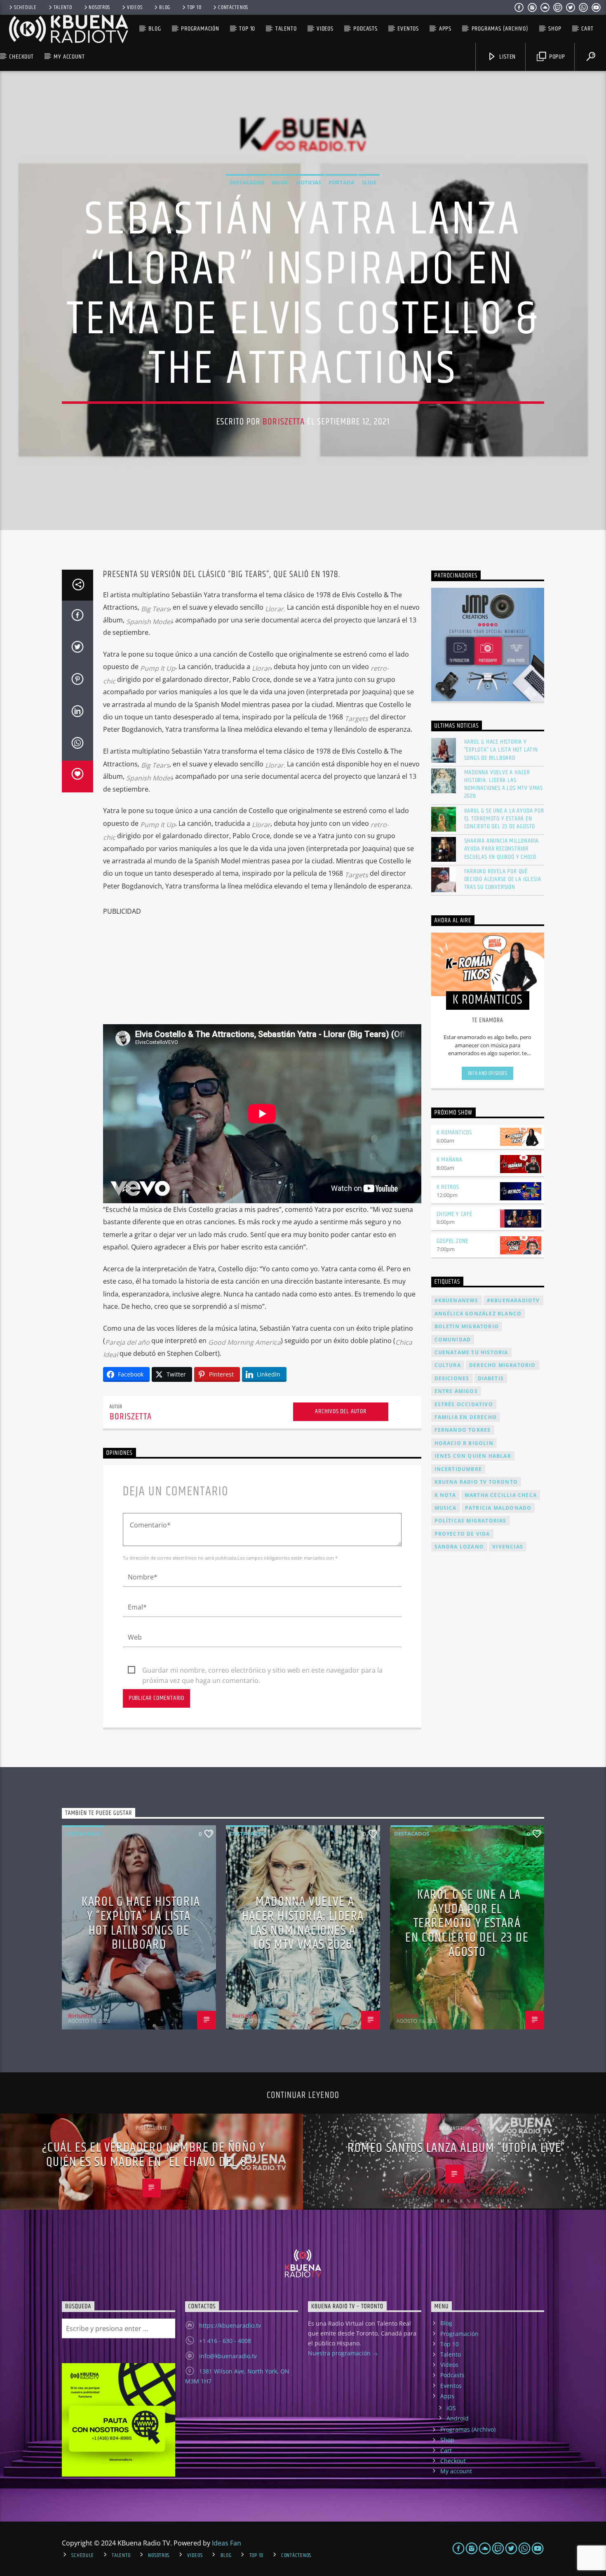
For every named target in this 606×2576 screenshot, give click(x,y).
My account (69, 57)
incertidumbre (458, 1469)
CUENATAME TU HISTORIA (471, 1352)
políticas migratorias (471, 1521)
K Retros (448, 1187)
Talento (63, 7)
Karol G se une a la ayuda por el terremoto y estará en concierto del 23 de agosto (504, 819)
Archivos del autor (341, 1411)
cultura (448, 1365)
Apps (445, 29)
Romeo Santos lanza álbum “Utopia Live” (457, 2148)
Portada (342, 182)
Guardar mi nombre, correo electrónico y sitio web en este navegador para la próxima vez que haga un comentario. (262, 1671)
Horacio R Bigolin (464, 1443)
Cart (587, 29)
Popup (556, 57)
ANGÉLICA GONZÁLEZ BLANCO (478, 1314)
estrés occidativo (464, 1404)
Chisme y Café (454, 1214)
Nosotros (99, 7)
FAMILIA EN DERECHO (466, 1417)
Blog (165, 7)
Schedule (25, 7)
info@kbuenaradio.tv (228, 2356)
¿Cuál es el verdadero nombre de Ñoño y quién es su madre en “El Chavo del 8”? (154, 2155)
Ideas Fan (227, 2543)
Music (280, 182)
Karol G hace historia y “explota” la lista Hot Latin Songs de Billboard (501, 750)
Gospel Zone (453, 1241)
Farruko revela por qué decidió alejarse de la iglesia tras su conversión (503, 879)
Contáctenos (233, 7)
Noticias (309, 182)
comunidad (453, 1340)
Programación (200, 29)
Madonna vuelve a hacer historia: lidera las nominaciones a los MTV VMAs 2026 (504, 784)
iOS (451, 2408)
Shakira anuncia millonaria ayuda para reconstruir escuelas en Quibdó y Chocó (502, 849)
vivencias (508, 1547)
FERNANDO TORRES (463, 1430)
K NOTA (445, 1495)
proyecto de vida (462, 1534)
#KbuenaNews (457, 1300)
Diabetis (491, 1378)
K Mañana (450, 1160)
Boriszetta (284, 422)
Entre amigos (456, 1391)
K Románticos (454, 1132)
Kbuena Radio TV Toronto (476, 1482)
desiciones (452, 1378)
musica (446, 1508)
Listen (507, 57)
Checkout (21, 57)
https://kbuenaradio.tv (230, 2325)
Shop (555, 29)
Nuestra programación (340, 2353)
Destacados (247, 182)
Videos (135, 7)
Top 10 (194, 7)
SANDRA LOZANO (459, 1547)
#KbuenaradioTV (513, 1300)
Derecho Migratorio (503, 1365)
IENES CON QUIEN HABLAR (473, 1456)
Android (458, 2418)
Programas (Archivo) (500, 29)
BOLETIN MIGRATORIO (467, 1326)
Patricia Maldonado (498, 1508)
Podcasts (365, 29)
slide (369, 182)
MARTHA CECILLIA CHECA (501, 1495)
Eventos (408, 29)
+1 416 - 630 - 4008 (225, 2341)
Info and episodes (488, 1073)
